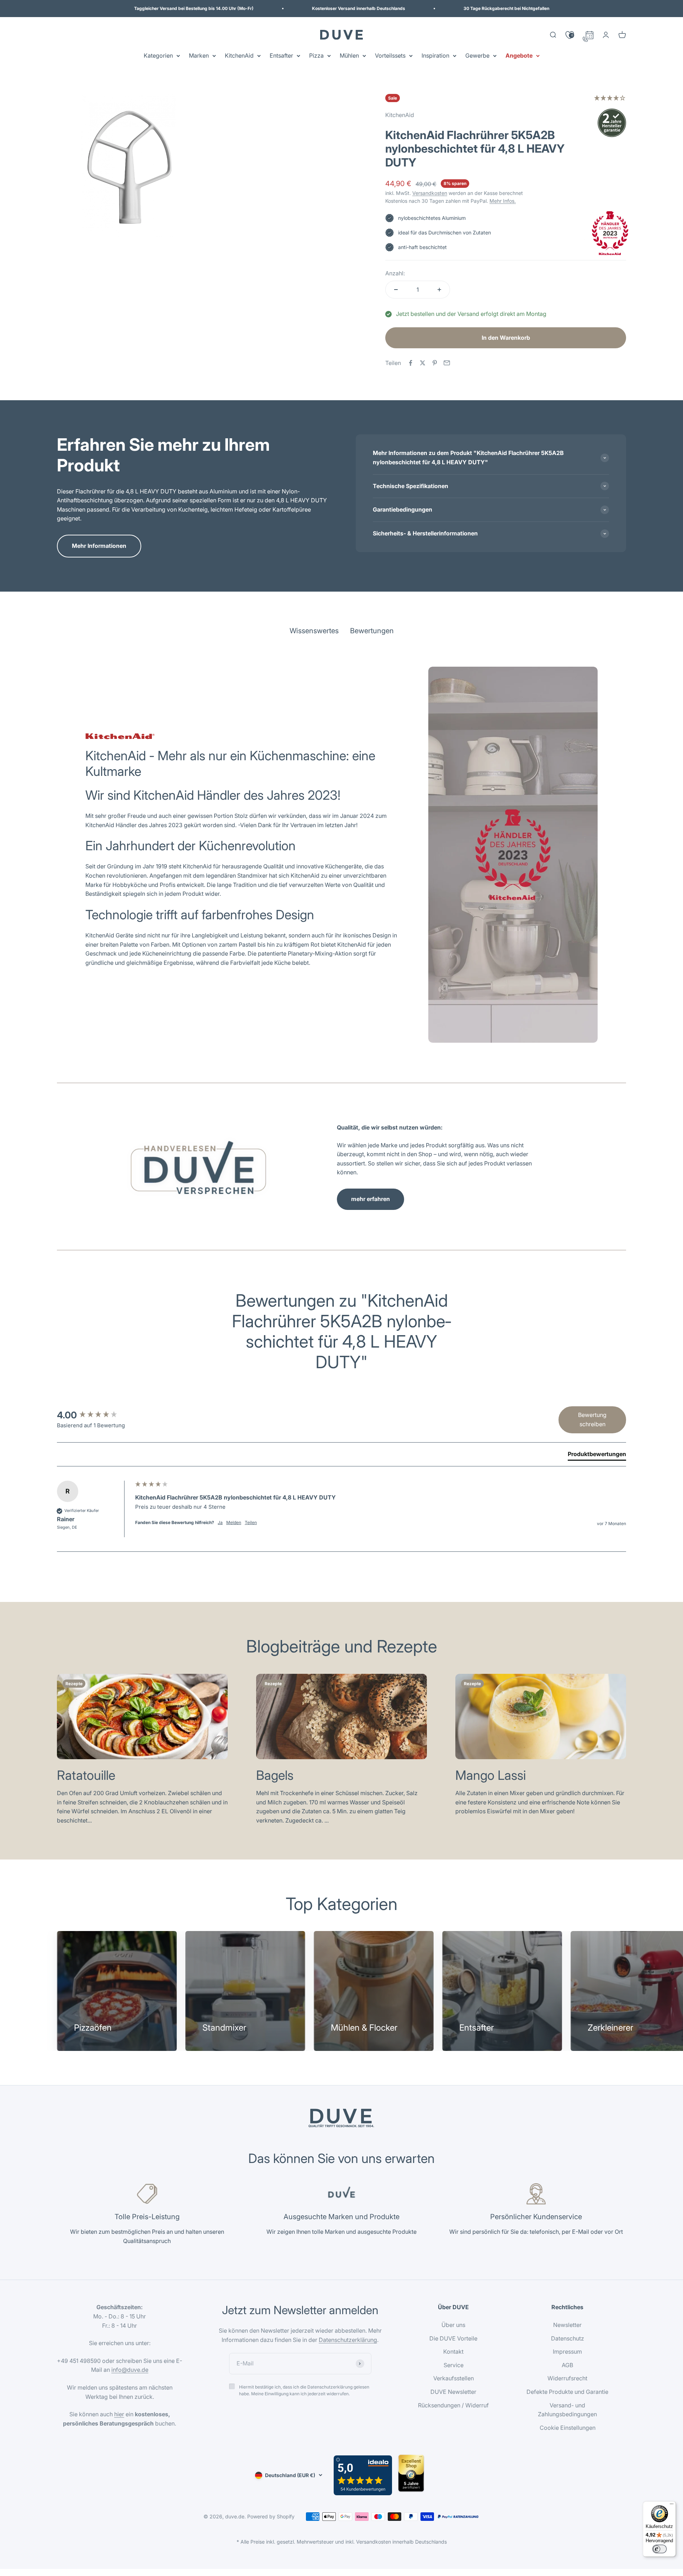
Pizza (316, 55)
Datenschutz (568, 2338)
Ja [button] (220, 1522)
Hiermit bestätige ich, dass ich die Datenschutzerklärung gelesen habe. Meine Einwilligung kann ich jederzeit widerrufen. (304, 2390)
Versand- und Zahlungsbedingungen (567, 2410)
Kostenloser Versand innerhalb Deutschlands (359, 8)
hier (119, 2414)
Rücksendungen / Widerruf (453, 2405)
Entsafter (281, 55)
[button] (610, 99)
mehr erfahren (370, 1199)
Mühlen (349, 55)
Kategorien (158, 55)
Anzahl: (395, 273)
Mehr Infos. (503, 201)
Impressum (567, 2352)
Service (454, 2365)
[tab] (597, 1455)
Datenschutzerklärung (348, 2340)
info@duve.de (130, 2370)
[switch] (660, 2549)
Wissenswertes (314, 631)
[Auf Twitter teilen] (423, 363)
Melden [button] (234, 1522)
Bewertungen (372, 631)
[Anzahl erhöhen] (439, 290)
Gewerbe (477, 55)
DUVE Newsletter (453, 2392)
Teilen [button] (251, 1522)
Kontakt (453, 2352)
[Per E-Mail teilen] (447, 363)
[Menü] (672, 2506)
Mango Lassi (491, 1775)
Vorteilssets (390, 55)
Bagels (275, 1775)
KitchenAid (239, 55)
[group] (94, 1415)
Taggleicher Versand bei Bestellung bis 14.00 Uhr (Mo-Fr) (194, 8)
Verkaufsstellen (454, 2378)
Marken (199, 55)
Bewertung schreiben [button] (592, 1419)
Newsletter (567, 2325)
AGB (567, 2365)
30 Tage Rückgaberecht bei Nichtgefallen (506, 8)
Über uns (453, 2325)
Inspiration (435, 55)
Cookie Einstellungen (568, 2428)
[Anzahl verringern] (396, 290)
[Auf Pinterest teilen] (435, 363)
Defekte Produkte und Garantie (567, 2392)
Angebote (519, 55)
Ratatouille (86, 1775)
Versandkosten (430, 193)
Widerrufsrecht (567, 2378)
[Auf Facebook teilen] (411, 363)
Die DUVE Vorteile (453, 2338)
